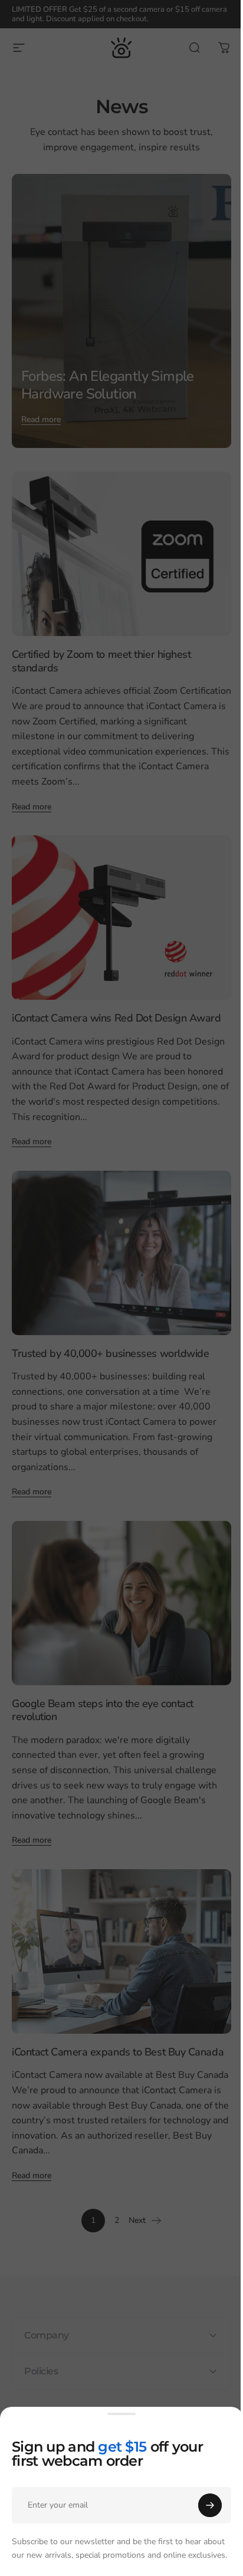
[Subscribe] (210, 2505)
